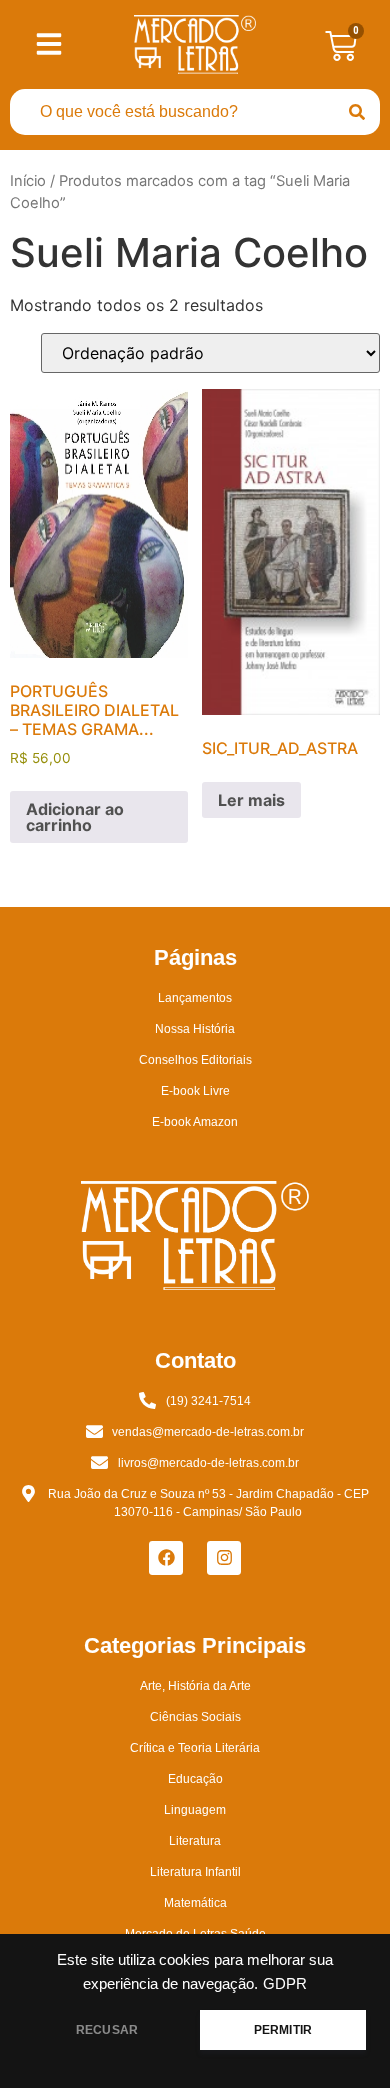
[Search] (357, 112)
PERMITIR (283, 2030)
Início (28, 181)
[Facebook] (166, 1558)
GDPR (285, 1984)
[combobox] (172, 112)
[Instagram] (224, 1558)
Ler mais (251, 800)
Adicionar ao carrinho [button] (75, 817)
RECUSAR (107, 2030)
